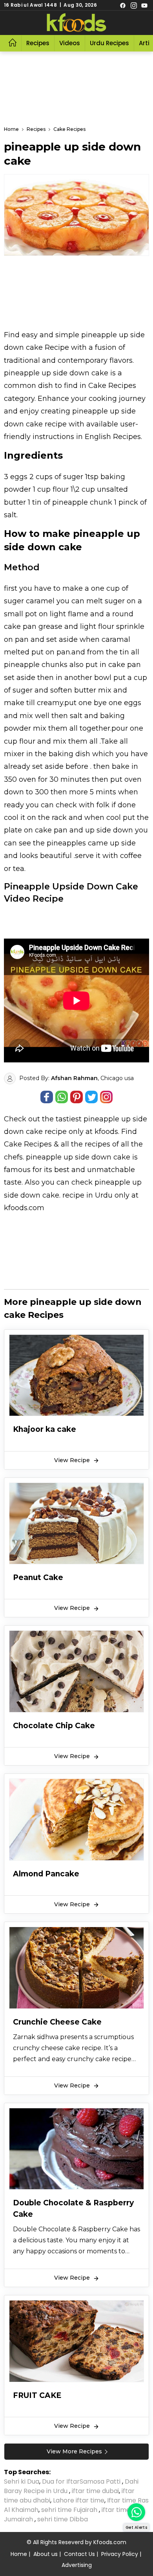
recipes (98, 1144)
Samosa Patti (101, 2481)
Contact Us (79, 2554)
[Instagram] (134, 5)
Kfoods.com (110, 2542)
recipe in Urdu (87, 1195)
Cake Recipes (28, 1144)
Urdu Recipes (109, 43)
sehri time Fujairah (70, 2510)
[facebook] (123, 5)
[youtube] (144, 5)
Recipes (38, 43)
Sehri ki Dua (22, 2481)
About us (46, 2554)
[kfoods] (76, 23)
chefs (13, 1157)
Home (19, 2554)
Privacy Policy (120, 2554)
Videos (70, 43)
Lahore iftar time (79, 2500)
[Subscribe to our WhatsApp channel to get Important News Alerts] (136, 2512)
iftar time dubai (95, 2491)
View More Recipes (74, 2451)
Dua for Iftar (61, 2481)
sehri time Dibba (63, 2519)
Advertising (77, 2565)
